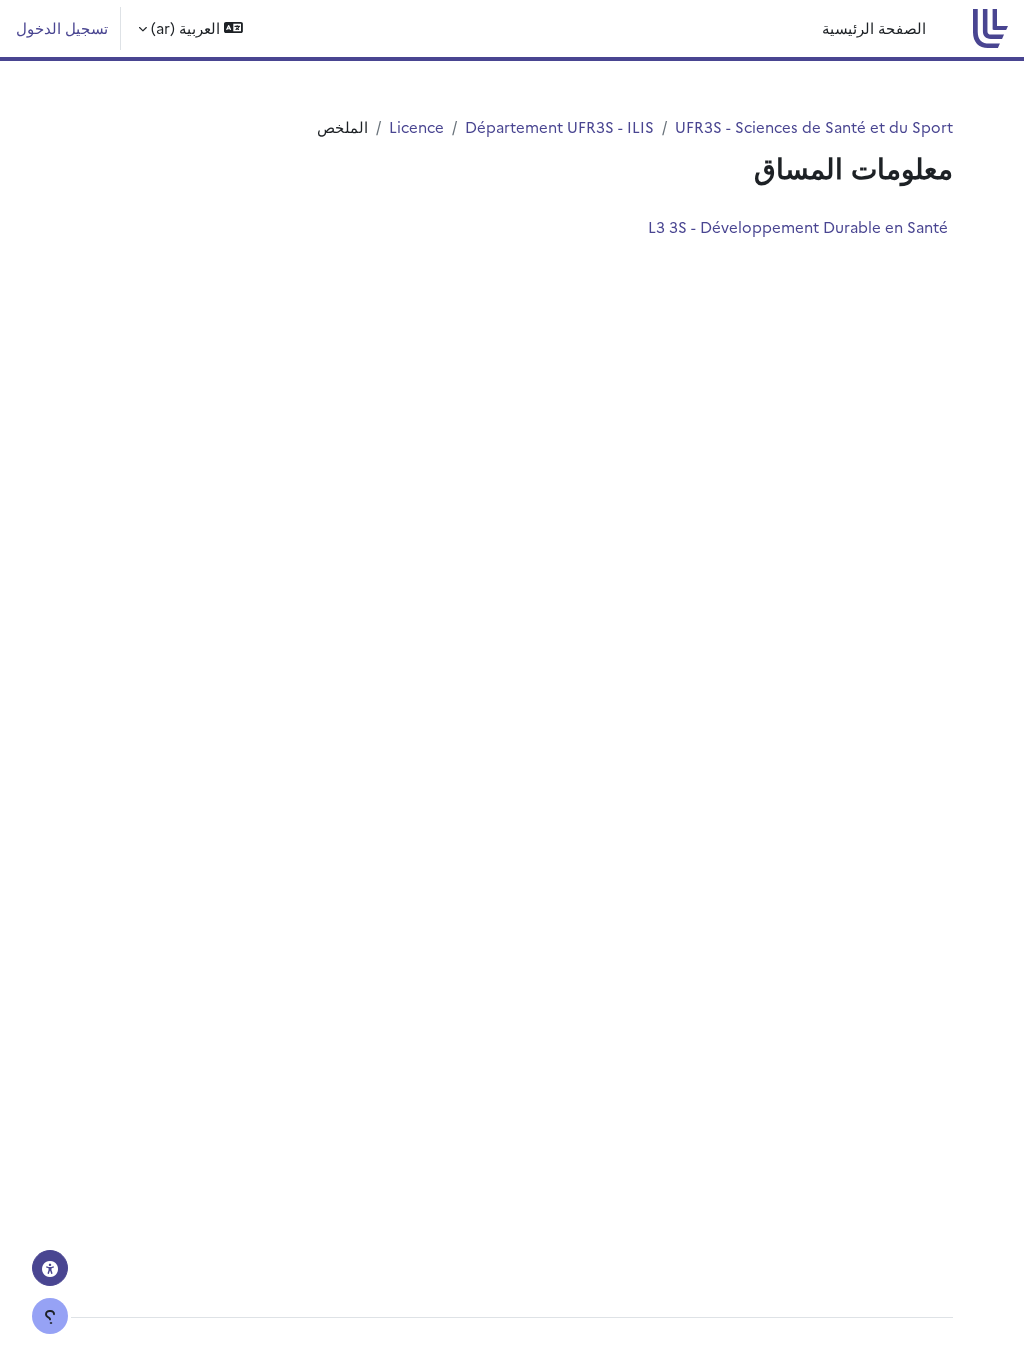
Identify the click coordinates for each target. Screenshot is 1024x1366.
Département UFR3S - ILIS (559, 126)
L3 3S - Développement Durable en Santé (798, 226)
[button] (190, 28)
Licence (416, 126)
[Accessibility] (50, 1268)
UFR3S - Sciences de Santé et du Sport (814, 126)
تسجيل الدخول (62, 27)
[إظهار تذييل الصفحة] (50, 1316)
